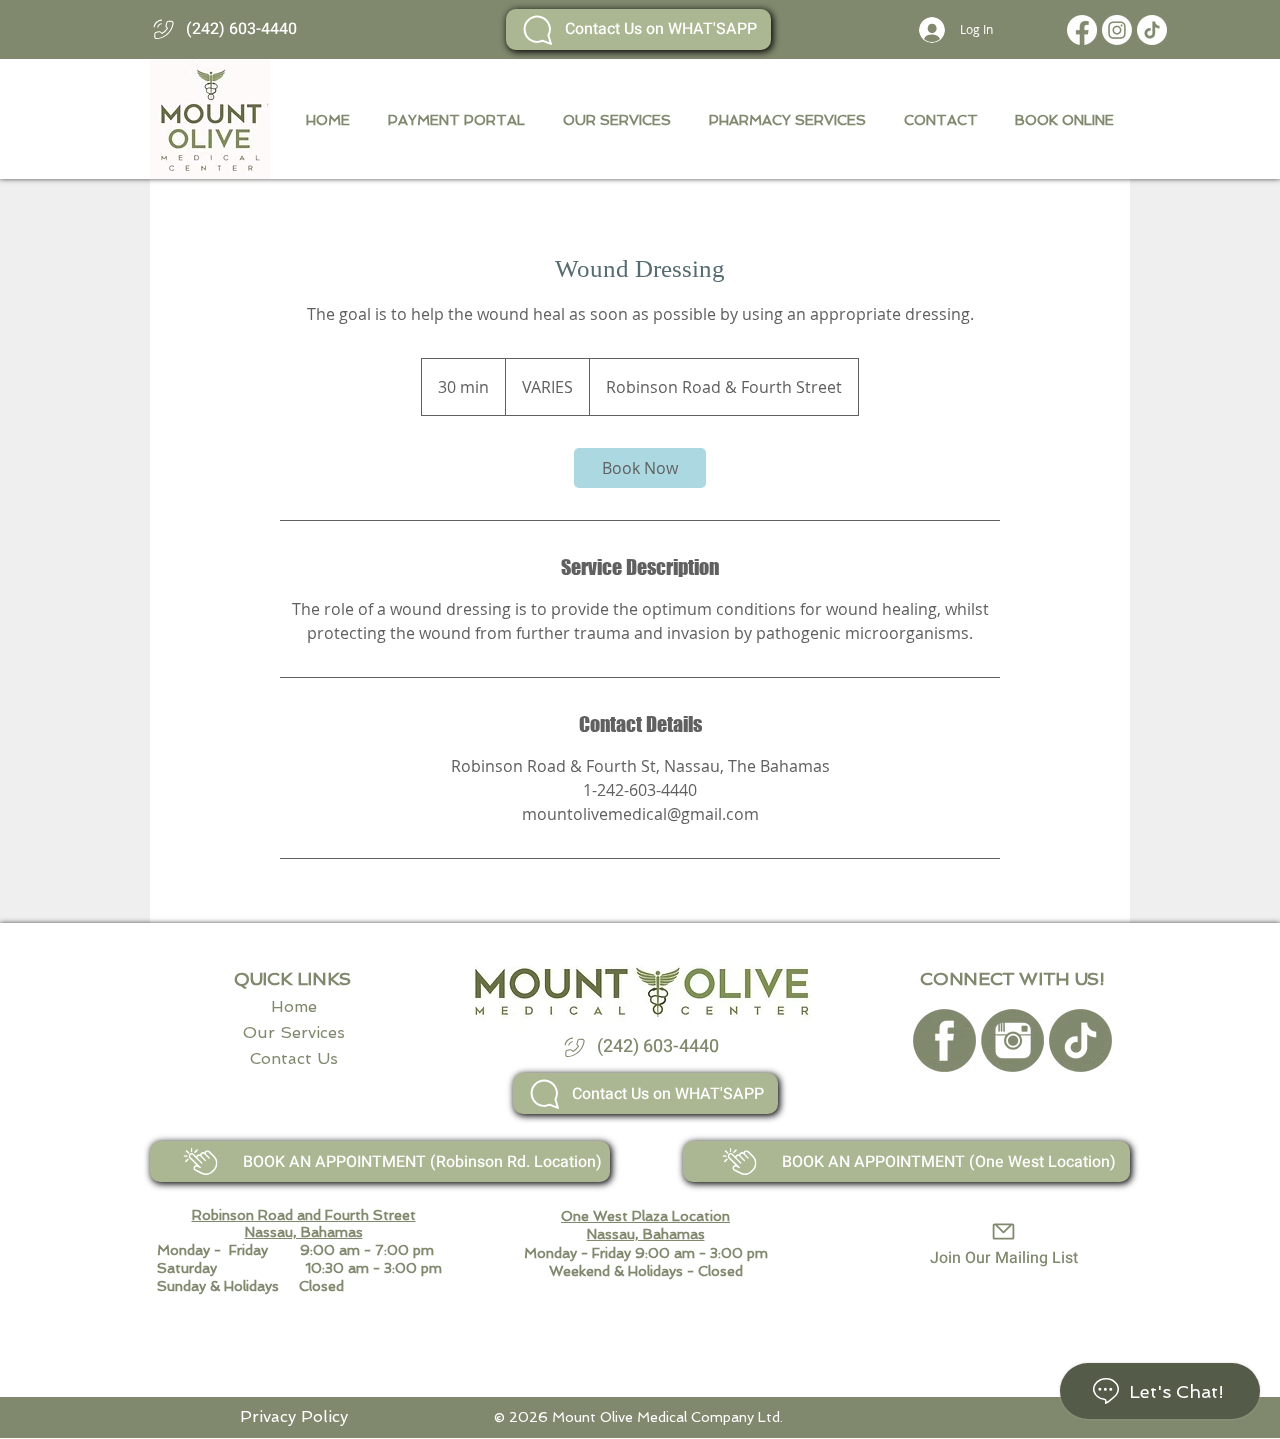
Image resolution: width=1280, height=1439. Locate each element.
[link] (640, 468)
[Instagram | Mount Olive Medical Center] (1117, 30)
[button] (1061, 120)
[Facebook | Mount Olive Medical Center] (1082, 30)
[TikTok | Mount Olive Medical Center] (1152, 30)
